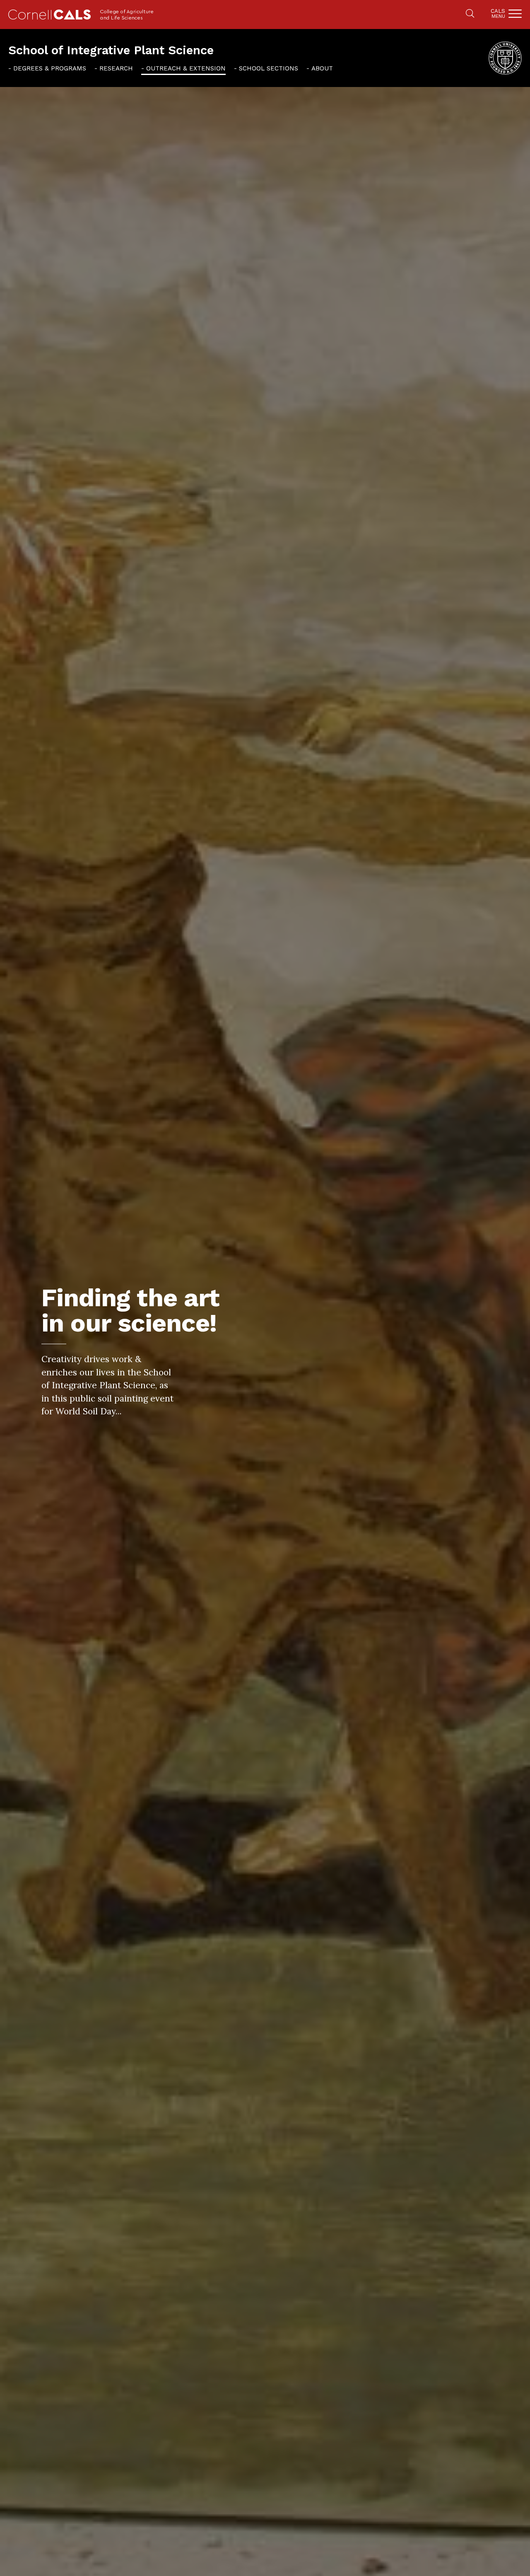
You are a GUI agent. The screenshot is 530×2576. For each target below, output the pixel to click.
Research (116, 68)
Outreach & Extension (186, 68)
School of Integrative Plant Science (111, 50)
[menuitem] (47, 68)
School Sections (269, 68)
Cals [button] (498, 13)
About (322, 68)
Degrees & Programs (50, 68)
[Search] (470, 14)
